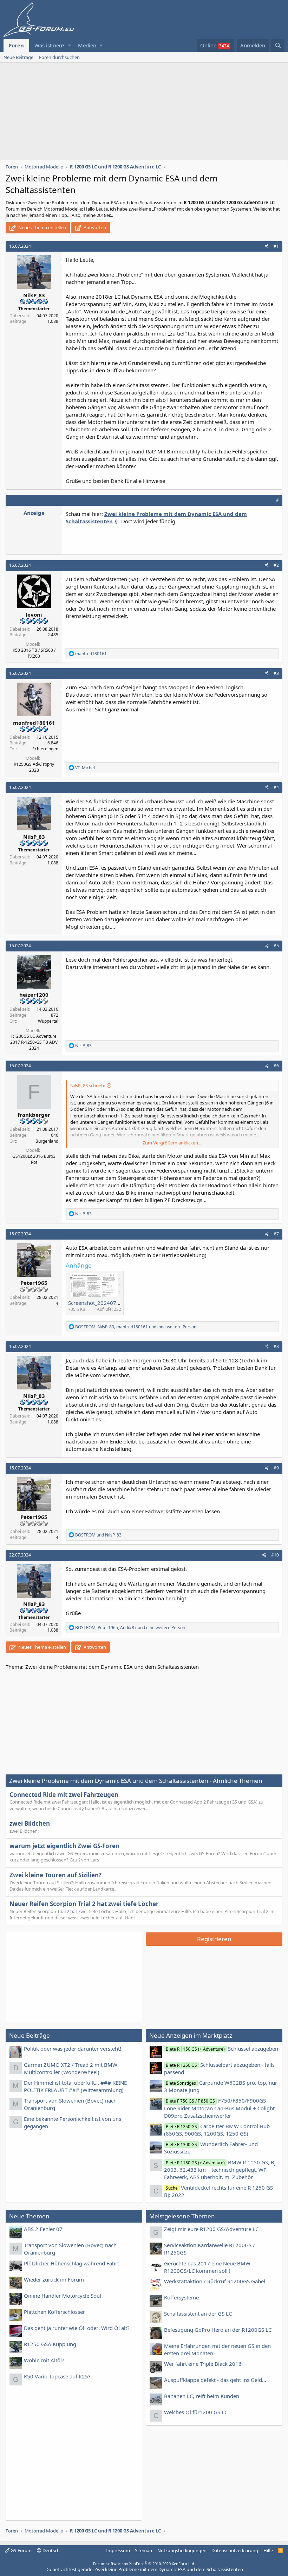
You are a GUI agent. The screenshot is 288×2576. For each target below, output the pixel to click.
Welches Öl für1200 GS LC (196, 2412)
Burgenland (47, 1141)
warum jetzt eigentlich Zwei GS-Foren (64, 1846)
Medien (87, 45)
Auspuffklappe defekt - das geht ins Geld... (215, 2380)
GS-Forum (21, 2550)
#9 (276, 1468)
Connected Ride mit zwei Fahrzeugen (64, 1795)
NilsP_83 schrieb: (88, 1085)
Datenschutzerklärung (235, 2550)
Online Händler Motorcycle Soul (63, 2296)
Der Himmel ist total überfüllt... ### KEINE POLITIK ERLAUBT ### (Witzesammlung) (75, 2086)
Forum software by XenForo (144, 2564)
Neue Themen (29, 2216)
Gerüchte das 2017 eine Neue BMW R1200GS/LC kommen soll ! (207, 2267)
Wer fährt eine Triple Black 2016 (203, 2364)
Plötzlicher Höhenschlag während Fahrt (71, 2263)
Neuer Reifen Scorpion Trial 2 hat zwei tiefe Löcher (84, 1904)
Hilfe (268, 2550)
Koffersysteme (181, 2297)
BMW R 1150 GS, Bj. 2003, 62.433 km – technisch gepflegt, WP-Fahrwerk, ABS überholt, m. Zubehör (221, 2170)
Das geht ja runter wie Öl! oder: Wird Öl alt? (77, 2328)
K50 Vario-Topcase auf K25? (57, 2376)
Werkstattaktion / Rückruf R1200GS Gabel (215, 2281)
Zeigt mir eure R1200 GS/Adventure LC (211, 2229)
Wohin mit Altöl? (44, 2360)
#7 (276, 1234)
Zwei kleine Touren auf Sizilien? (55, 1875)
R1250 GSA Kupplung (50, 2344)
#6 (276, 1066)
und (98, 1535)
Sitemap (143, 2550)
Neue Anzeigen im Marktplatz (191, 2035)
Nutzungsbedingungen (182, 2550)
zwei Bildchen (30, 1823)
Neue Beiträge (18, 57)
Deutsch (51, 2550)
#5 (276, 946)
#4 (276, 787)
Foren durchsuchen (59, 57)
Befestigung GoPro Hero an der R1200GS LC (218, 2330)
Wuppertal (48, 1021)
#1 (276, 246)
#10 (275, 1555)
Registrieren (214, 1939)
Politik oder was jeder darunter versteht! (73, 2049)
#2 (276, 565)
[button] (69, 45)
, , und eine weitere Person (136, 1327)
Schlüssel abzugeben (222, 2049)
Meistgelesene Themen (182, 2216)
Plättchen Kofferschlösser (54, 2312)
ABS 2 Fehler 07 (43, 2229)
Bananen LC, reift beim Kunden (202, 2396)
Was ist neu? (50, 45)
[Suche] (278, 45)
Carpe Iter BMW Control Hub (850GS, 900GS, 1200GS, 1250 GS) (217, 2130)
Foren (16, 45)
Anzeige (34, 513)
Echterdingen (45, 749)
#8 (276, 1346)
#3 (276, 673)
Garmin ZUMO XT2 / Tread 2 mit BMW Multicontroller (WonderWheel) (71, 2068)
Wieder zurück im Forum (54, 2279)
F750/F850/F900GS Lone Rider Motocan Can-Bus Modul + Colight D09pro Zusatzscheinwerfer (219, 2108)
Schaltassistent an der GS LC (198, 2313)
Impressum (118, 2550)
